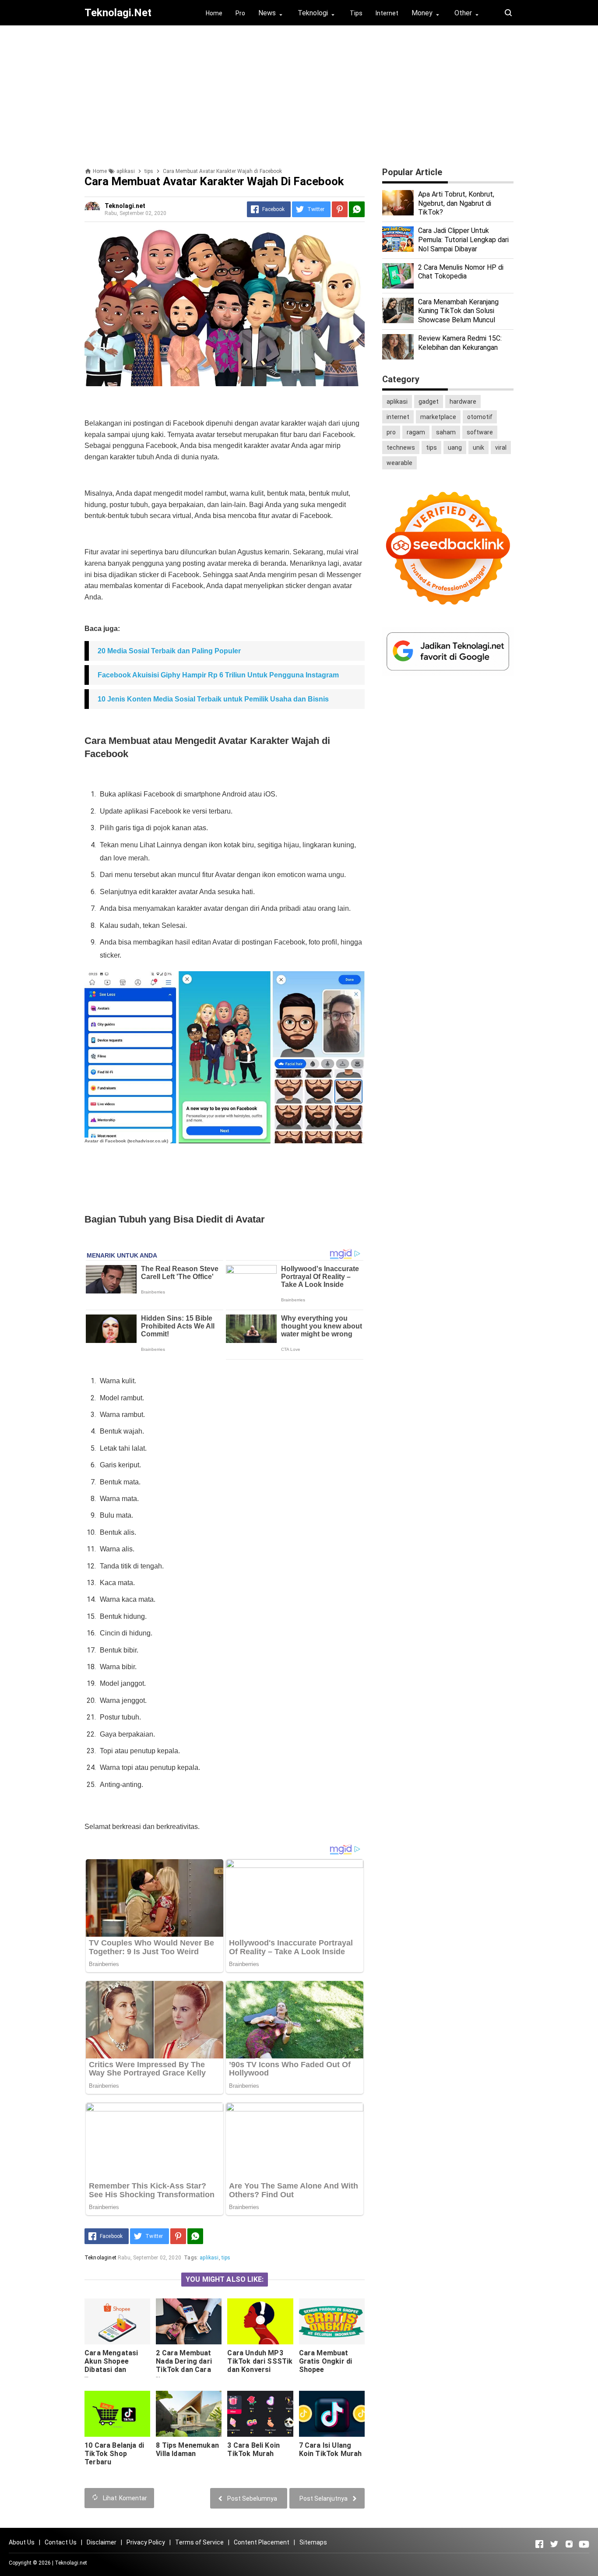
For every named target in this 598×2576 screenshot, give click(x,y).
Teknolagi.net (71, 2563)
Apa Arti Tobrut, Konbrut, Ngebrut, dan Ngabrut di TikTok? (456, 203)
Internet (387, 13)
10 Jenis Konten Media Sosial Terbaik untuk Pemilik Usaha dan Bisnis (213, 699)
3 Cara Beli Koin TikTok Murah (253, 2449)
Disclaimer (102, 2542)
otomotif (480, 417)
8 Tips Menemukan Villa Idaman (187, 2449)
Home (214, 13)
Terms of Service (199, 2542)
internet (398, 417)
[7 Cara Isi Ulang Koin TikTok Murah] (332, 2414)
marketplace (438, 417)
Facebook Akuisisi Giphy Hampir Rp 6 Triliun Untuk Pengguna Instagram (218, 675)
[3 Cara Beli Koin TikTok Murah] (260, 2414)
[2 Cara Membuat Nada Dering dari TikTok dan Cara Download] (189, 2321)
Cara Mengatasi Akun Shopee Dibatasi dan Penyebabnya (111, 2365)
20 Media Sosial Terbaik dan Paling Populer (169, 651)
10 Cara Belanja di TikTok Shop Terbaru (114, 2454)
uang (455, 448)
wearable (399, 463)
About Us (22, 2542)
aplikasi (209, 2258)
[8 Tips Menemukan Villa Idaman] (189, 2414)
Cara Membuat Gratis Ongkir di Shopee (326, 2361)
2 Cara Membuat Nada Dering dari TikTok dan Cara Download (184, 2365)
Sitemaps (313, 2542)
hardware (463, 402)
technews (401, 448)
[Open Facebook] (539, 2544)
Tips (356, 13)
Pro (240, 13)
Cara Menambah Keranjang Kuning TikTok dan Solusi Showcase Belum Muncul (458, 311)
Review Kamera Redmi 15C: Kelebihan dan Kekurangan (460, 343)
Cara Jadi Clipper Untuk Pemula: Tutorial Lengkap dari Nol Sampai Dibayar (463, 240)
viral (501, 448)
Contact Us (61, 2542)
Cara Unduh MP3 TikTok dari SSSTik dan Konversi (260, 2361)
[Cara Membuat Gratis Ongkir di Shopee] (332, 2321)
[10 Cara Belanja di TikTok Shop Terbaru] (117, 2414)
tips (226, 2258)
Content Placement (262, 2542)
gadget (429, 402)
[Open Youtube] (584, 2544)
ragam (416, 432)
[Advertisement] (299, 93)
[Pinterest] (340, 209)
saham (446, 432)
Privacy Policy (146, 2542)
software (480, 432)
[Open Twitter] (554, 2544)
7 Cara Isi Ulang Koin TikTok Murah (331, 2449)
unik (478, 448)
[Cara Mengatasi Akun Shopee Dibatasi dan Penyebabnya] (117, 2321)
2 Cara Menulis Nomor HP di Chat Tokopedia (461, 272)
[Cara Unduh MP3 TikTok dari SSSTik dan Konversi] (260, 2321)
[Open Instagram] (569, 2544)
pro (391, 432)
